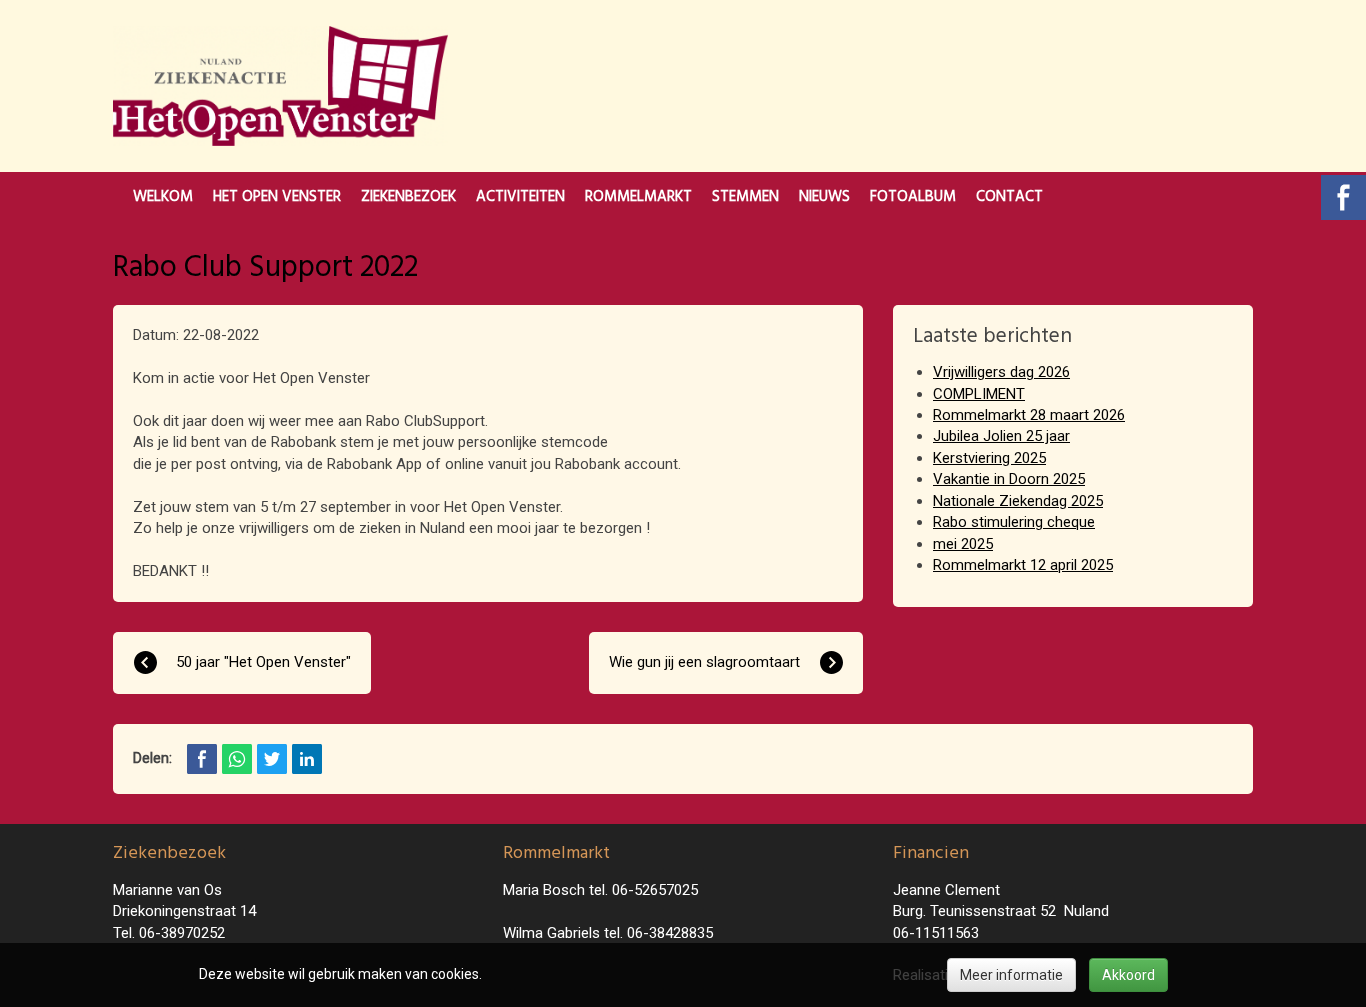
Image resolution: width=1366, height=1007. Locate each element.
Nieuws (824, 197)
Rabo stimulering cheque (1014, 522)
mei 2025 (963, 544)
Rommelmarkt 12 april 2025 (1023, 565)
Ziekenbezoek (408, 197)
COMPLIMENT (979, 394)
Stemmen (745, 197)
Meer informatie (1011, 975)
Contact (1009, 197)
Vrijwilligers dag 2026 (1001, 372)
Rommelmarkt (638, 197)
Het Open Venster (277, 197)
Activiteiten (520, 197)
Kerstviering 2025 (989, 458)
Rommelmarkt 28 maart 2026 (1029, 415)
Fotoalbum (913, 197)
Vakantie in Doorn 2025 (1009, 479)
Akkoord (1128, 975)
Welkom (163, 197)
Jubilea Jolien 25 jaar (1001, 436)
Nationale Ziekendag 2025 (1018, 501)
